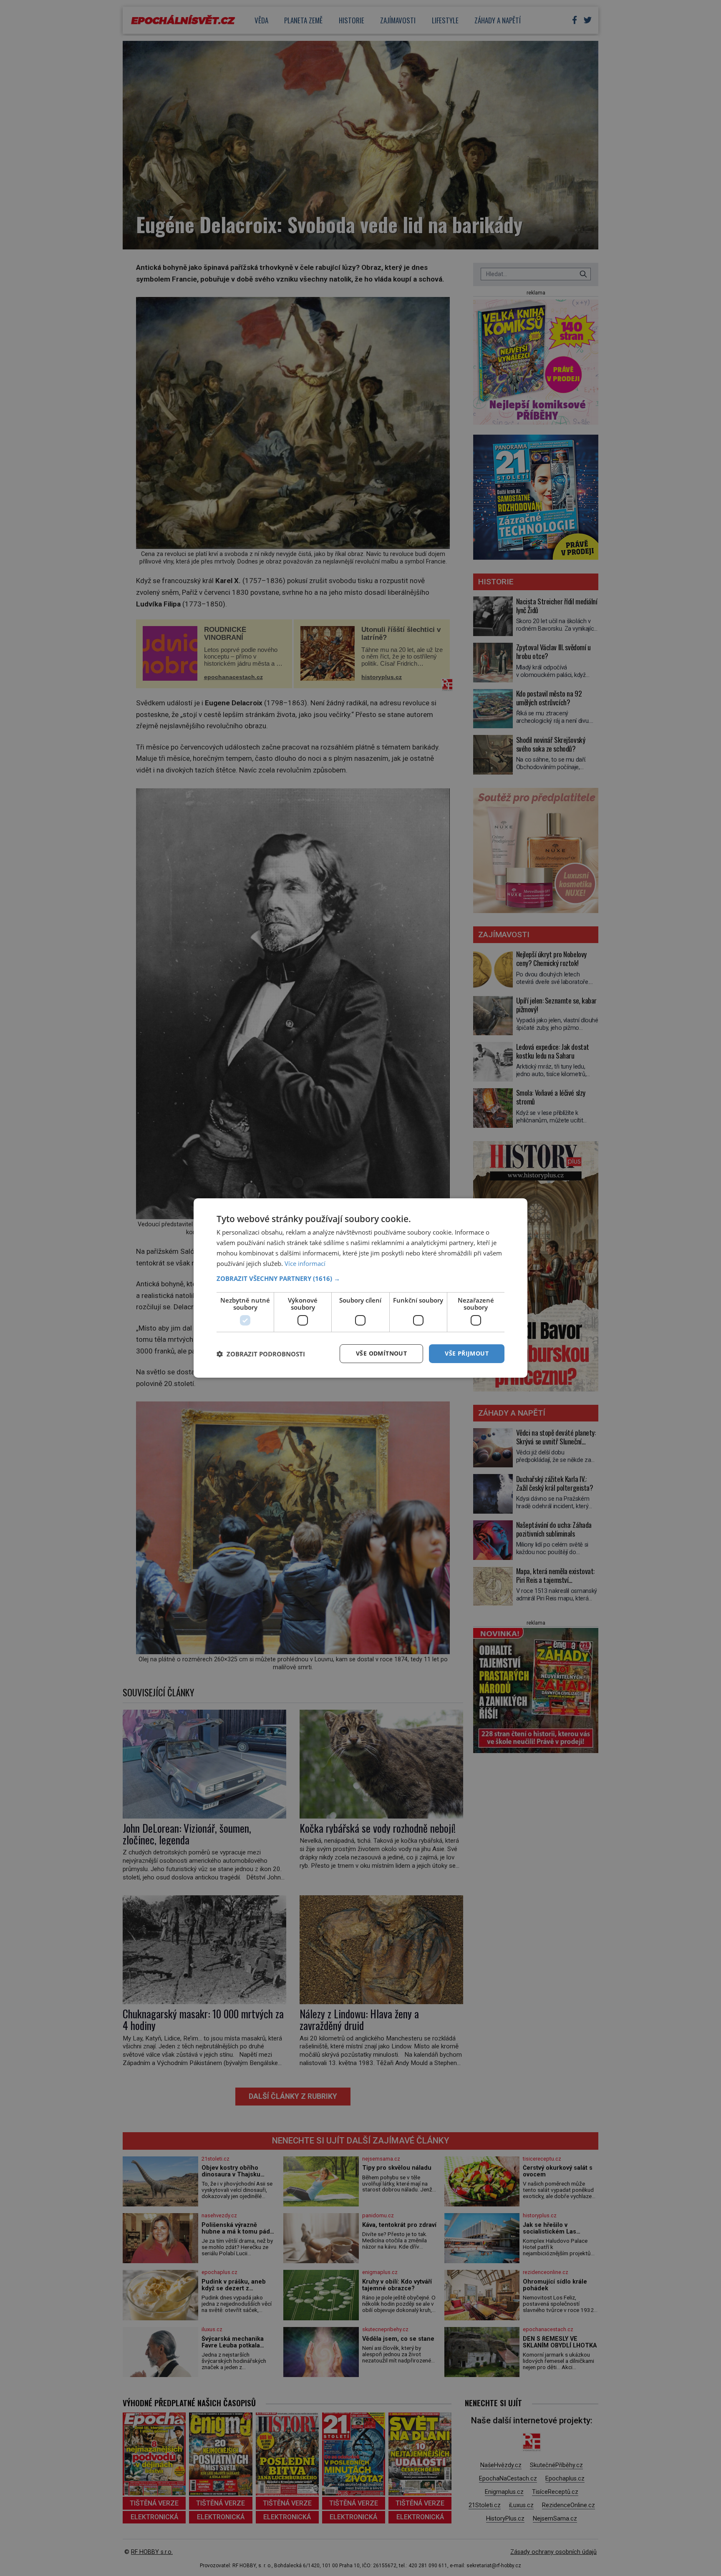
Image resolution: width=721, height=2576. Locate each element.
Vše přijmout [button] (467, 1353)
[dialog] (360, 1288)
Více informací (305, 1263)
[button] (360, 1278)
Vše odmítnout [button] (381, 1353)
